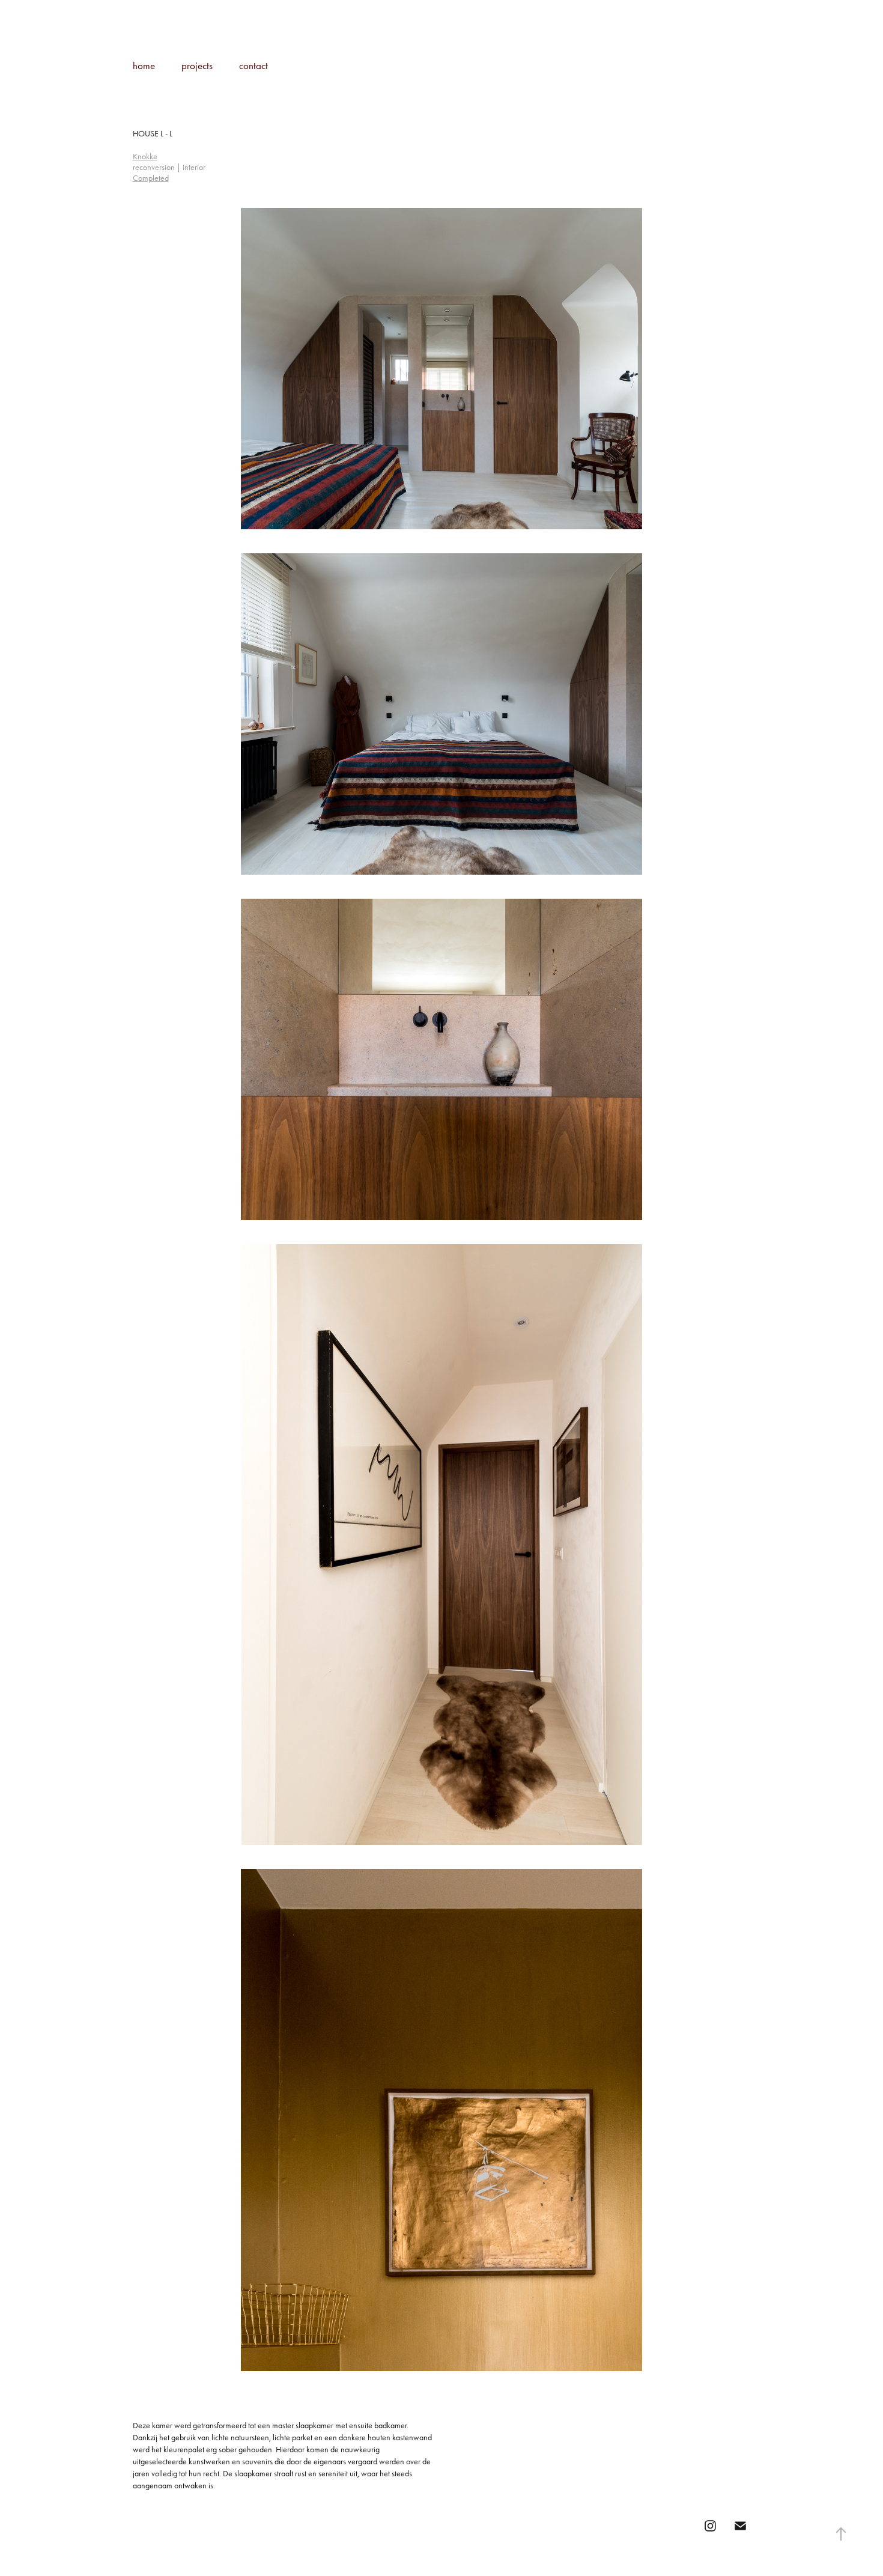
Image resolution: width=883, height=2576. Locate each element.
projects (197, 65)
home (144, 65)
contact (253, 65)
